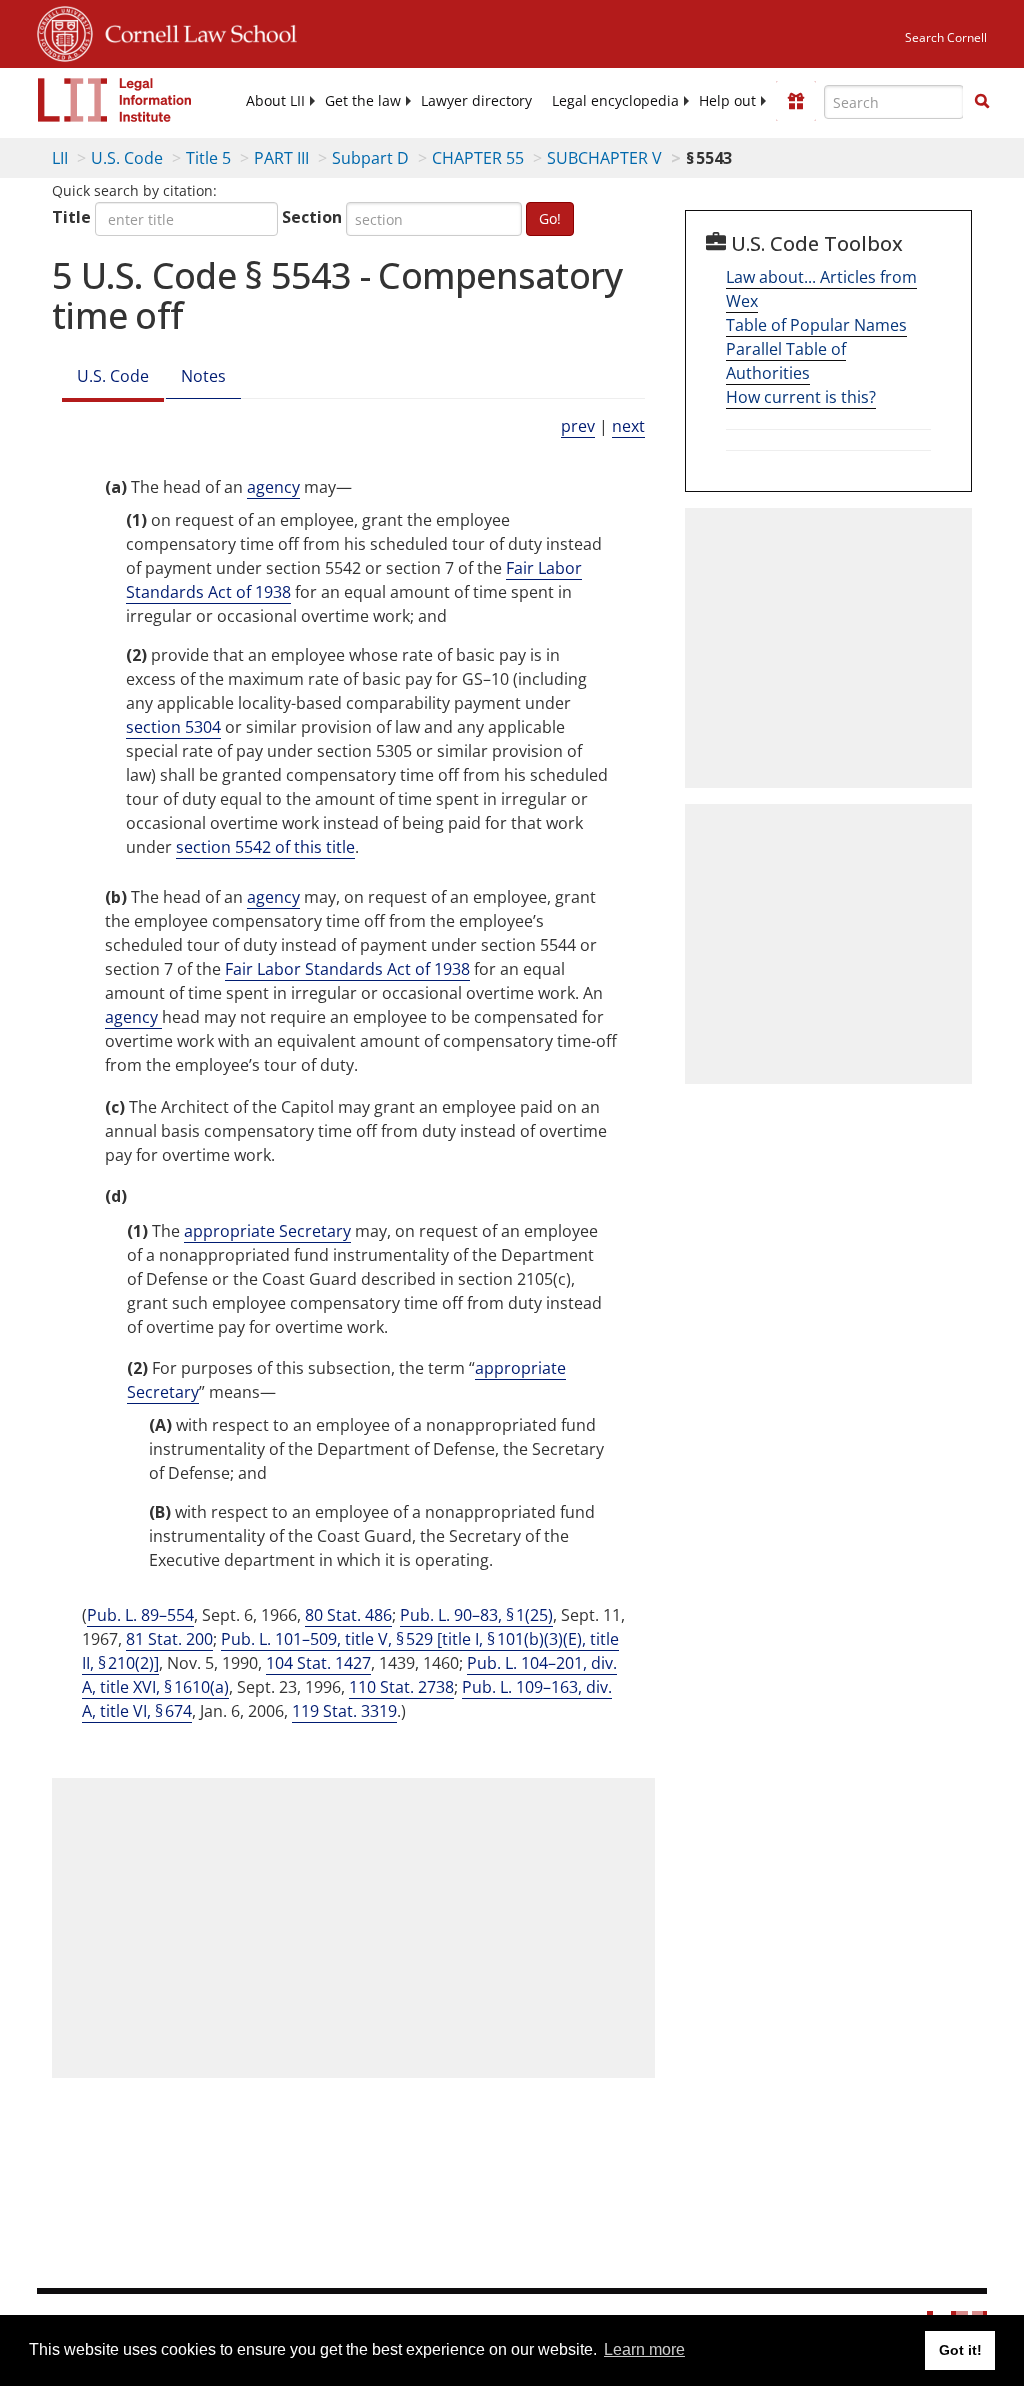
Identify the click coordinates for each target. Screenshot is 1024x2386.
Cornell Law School (195, 31)
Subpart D (370, 158)
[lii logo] (115, 100)
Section (312, 217)
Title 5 (208, 158)
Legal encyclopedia (615, 101)
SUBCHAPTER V (604, 158)
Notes (203, 376)
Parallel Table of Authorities (786, 361)
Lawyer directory (476, 101)
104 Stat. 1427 (318, 1663)
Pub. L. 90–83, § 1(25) (476, 1615)
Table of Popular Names (816, 325)
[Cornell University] (65, 31)
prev (578, 426)
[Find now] (982, 102)
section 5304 (173, 727)
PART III (281, 158)
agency (273, 487)
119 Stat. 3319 (344, 1711)
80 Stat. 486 (348, 1615)
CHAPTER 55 (478, 158)
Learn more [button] (644, 2349)
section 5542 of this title (265, 847)
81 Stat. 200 (169, 1639)
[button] (982, 101)
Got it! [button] (960, 2350)
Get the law (363, 101)
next (628, 426)
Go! (550, 218)
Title (71, 217)
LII (60, 158)
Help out (727, 101)
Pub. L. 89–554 (140, 1615)
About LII (275, 101)
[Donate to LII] (796, 101)
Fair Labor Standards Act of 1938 (347, 969)
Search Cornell (946, 37)
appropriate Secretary (267, 1231)
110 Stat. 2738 (401, 1687)
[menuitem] (275, 101)
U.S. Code (127, 158)
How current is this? (801, 397)
